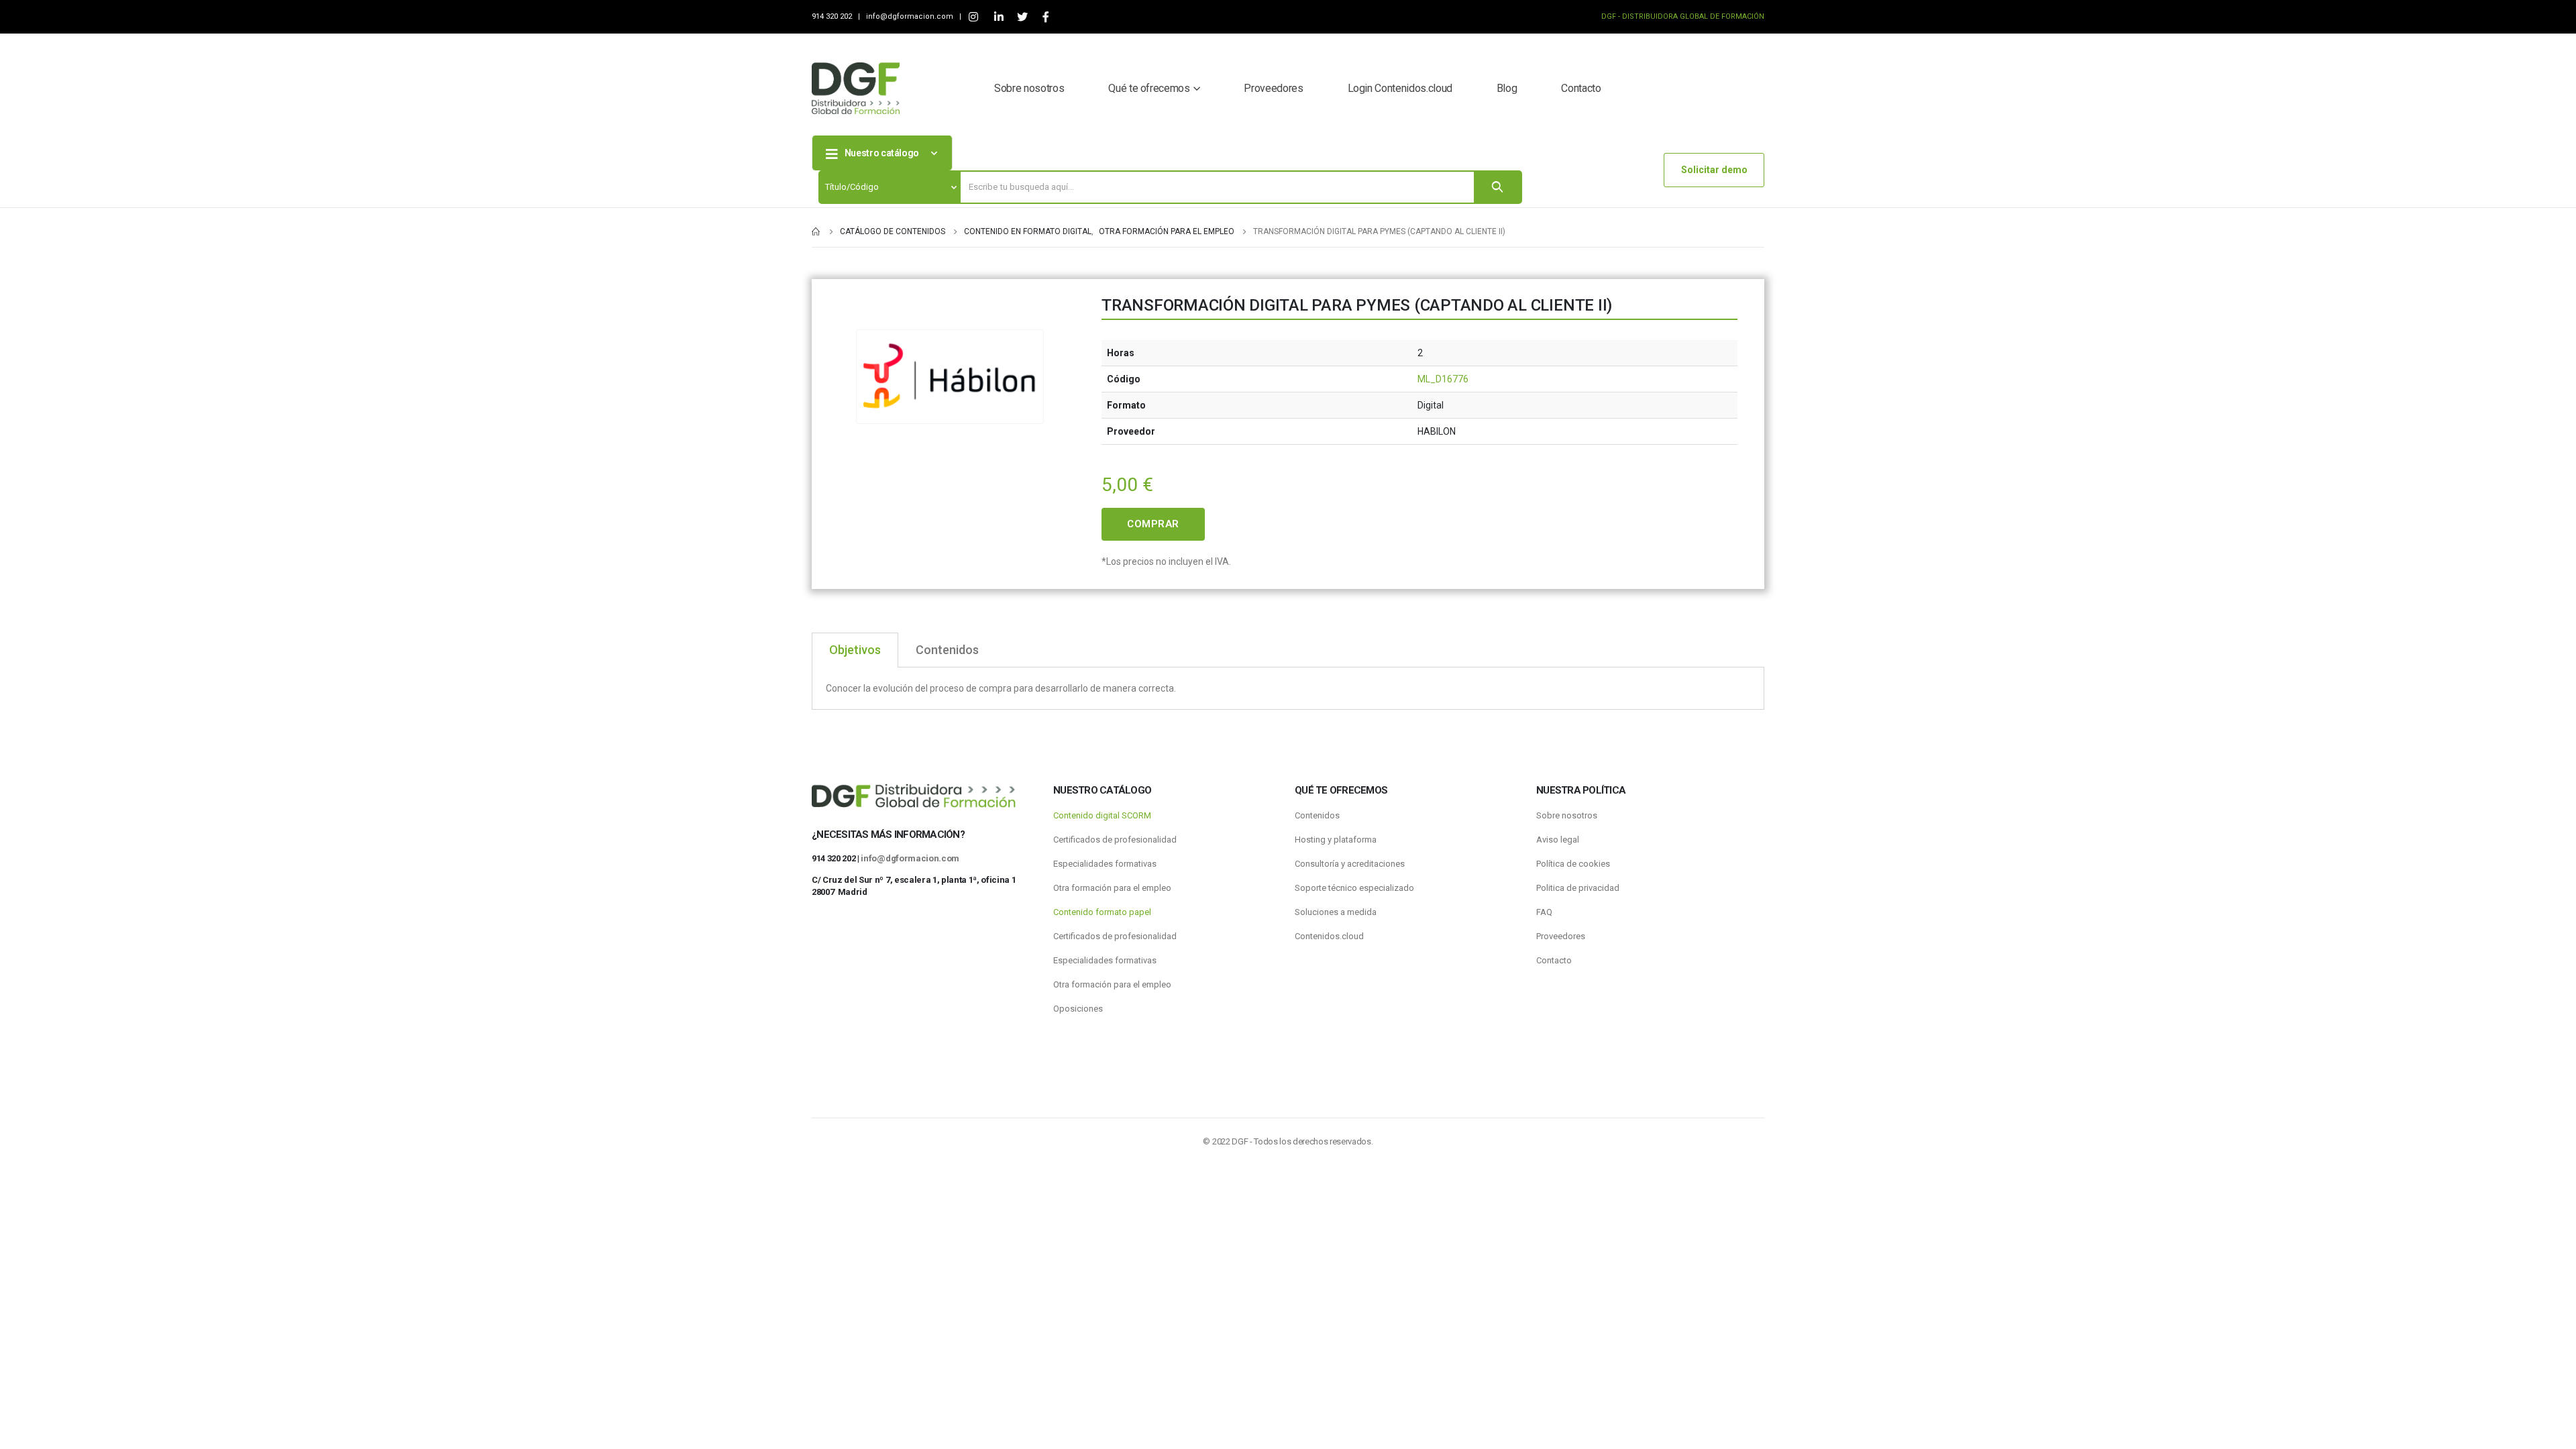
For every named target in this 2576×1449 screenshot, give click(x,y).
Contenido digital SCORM (1102, 815)
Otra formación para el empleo (1112, 888)
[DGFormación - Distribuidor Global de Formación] (856, 88)
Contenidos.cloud (1329, 936)
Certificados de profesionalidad (1115, 840)
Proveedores (1273, 88)
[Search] (1497, 187)
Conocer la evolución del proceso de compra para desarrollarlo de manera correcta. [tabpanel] (1001, 688)
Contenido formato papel (1102, 912)
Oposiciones (1078, 1009)
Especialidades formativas (1105, 864)
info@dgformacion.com (911, 16)
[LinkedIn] (999, 17)
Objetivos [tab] (855, 650)
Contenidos (1317, 815)
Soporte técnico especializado (1354, 888)
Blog (1507, 88)
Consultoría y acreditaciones (1350, 864)
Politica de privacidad (1578, 888)
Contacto (1581, 88)
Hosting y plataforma (1336, 840)
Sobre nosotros (1029, 88)
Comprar (1153, 524)
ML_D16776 (1443, 379)
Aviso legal (1558, 840)
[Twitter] (1022, 17)
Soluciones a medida (1336, 912)
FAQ (1544, 912)
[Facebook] (1045, 17)
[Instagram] (973, 17)
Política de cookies (1573, 864)
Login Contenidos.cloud (1400, 88)
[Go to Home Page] (816, 231)
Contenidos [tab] (947, 650)
